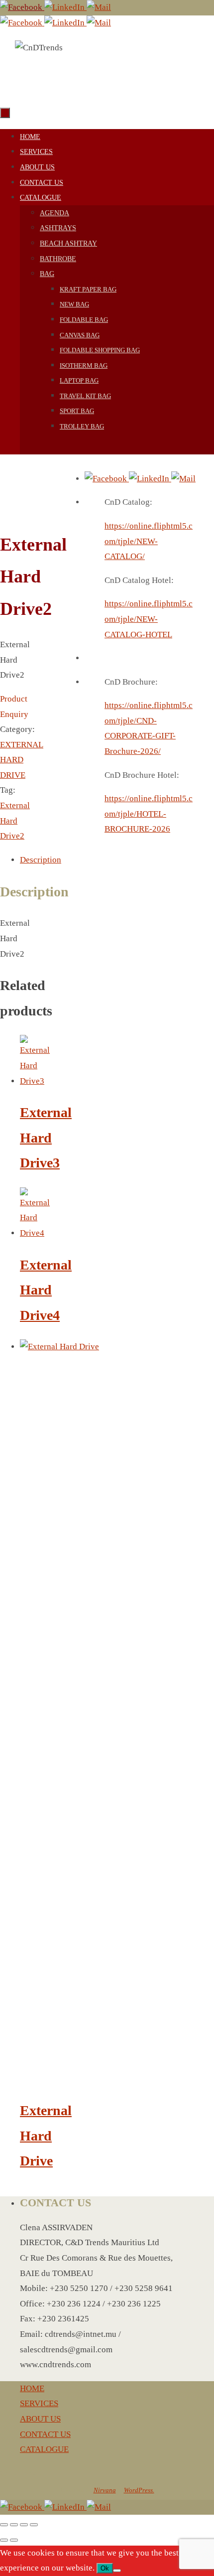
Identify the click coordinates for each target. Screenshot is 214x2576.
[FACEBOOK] (22, 7)
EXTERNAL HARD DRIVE (22, 760)
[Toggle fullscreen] (14, 2525)
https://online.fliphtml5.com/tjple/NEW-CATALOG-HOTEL (149, 619)
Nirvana (105, 2490)
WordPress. (139, 2490)
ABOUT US (40, 2419)
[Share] (24, 2525)
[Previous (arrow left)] (4, 2540)
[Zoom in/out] (4, 2525)
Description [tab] (41, 860)
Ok (105, 2568)
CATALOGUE (44, 2449)
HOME (32, 2388)
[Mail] (99, 7)
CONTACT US (45, 2434)
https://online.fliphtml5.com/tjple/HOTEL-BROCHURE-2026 (149, 814)
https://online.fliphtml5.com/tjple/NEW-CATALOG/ (149, 541)
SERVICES (39, 2403)
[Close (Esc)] (34, 2525)
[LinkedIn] (65, 7)
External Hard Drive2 (15, 821)
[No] (117, 2571)
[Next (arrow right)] (14, 2540)
